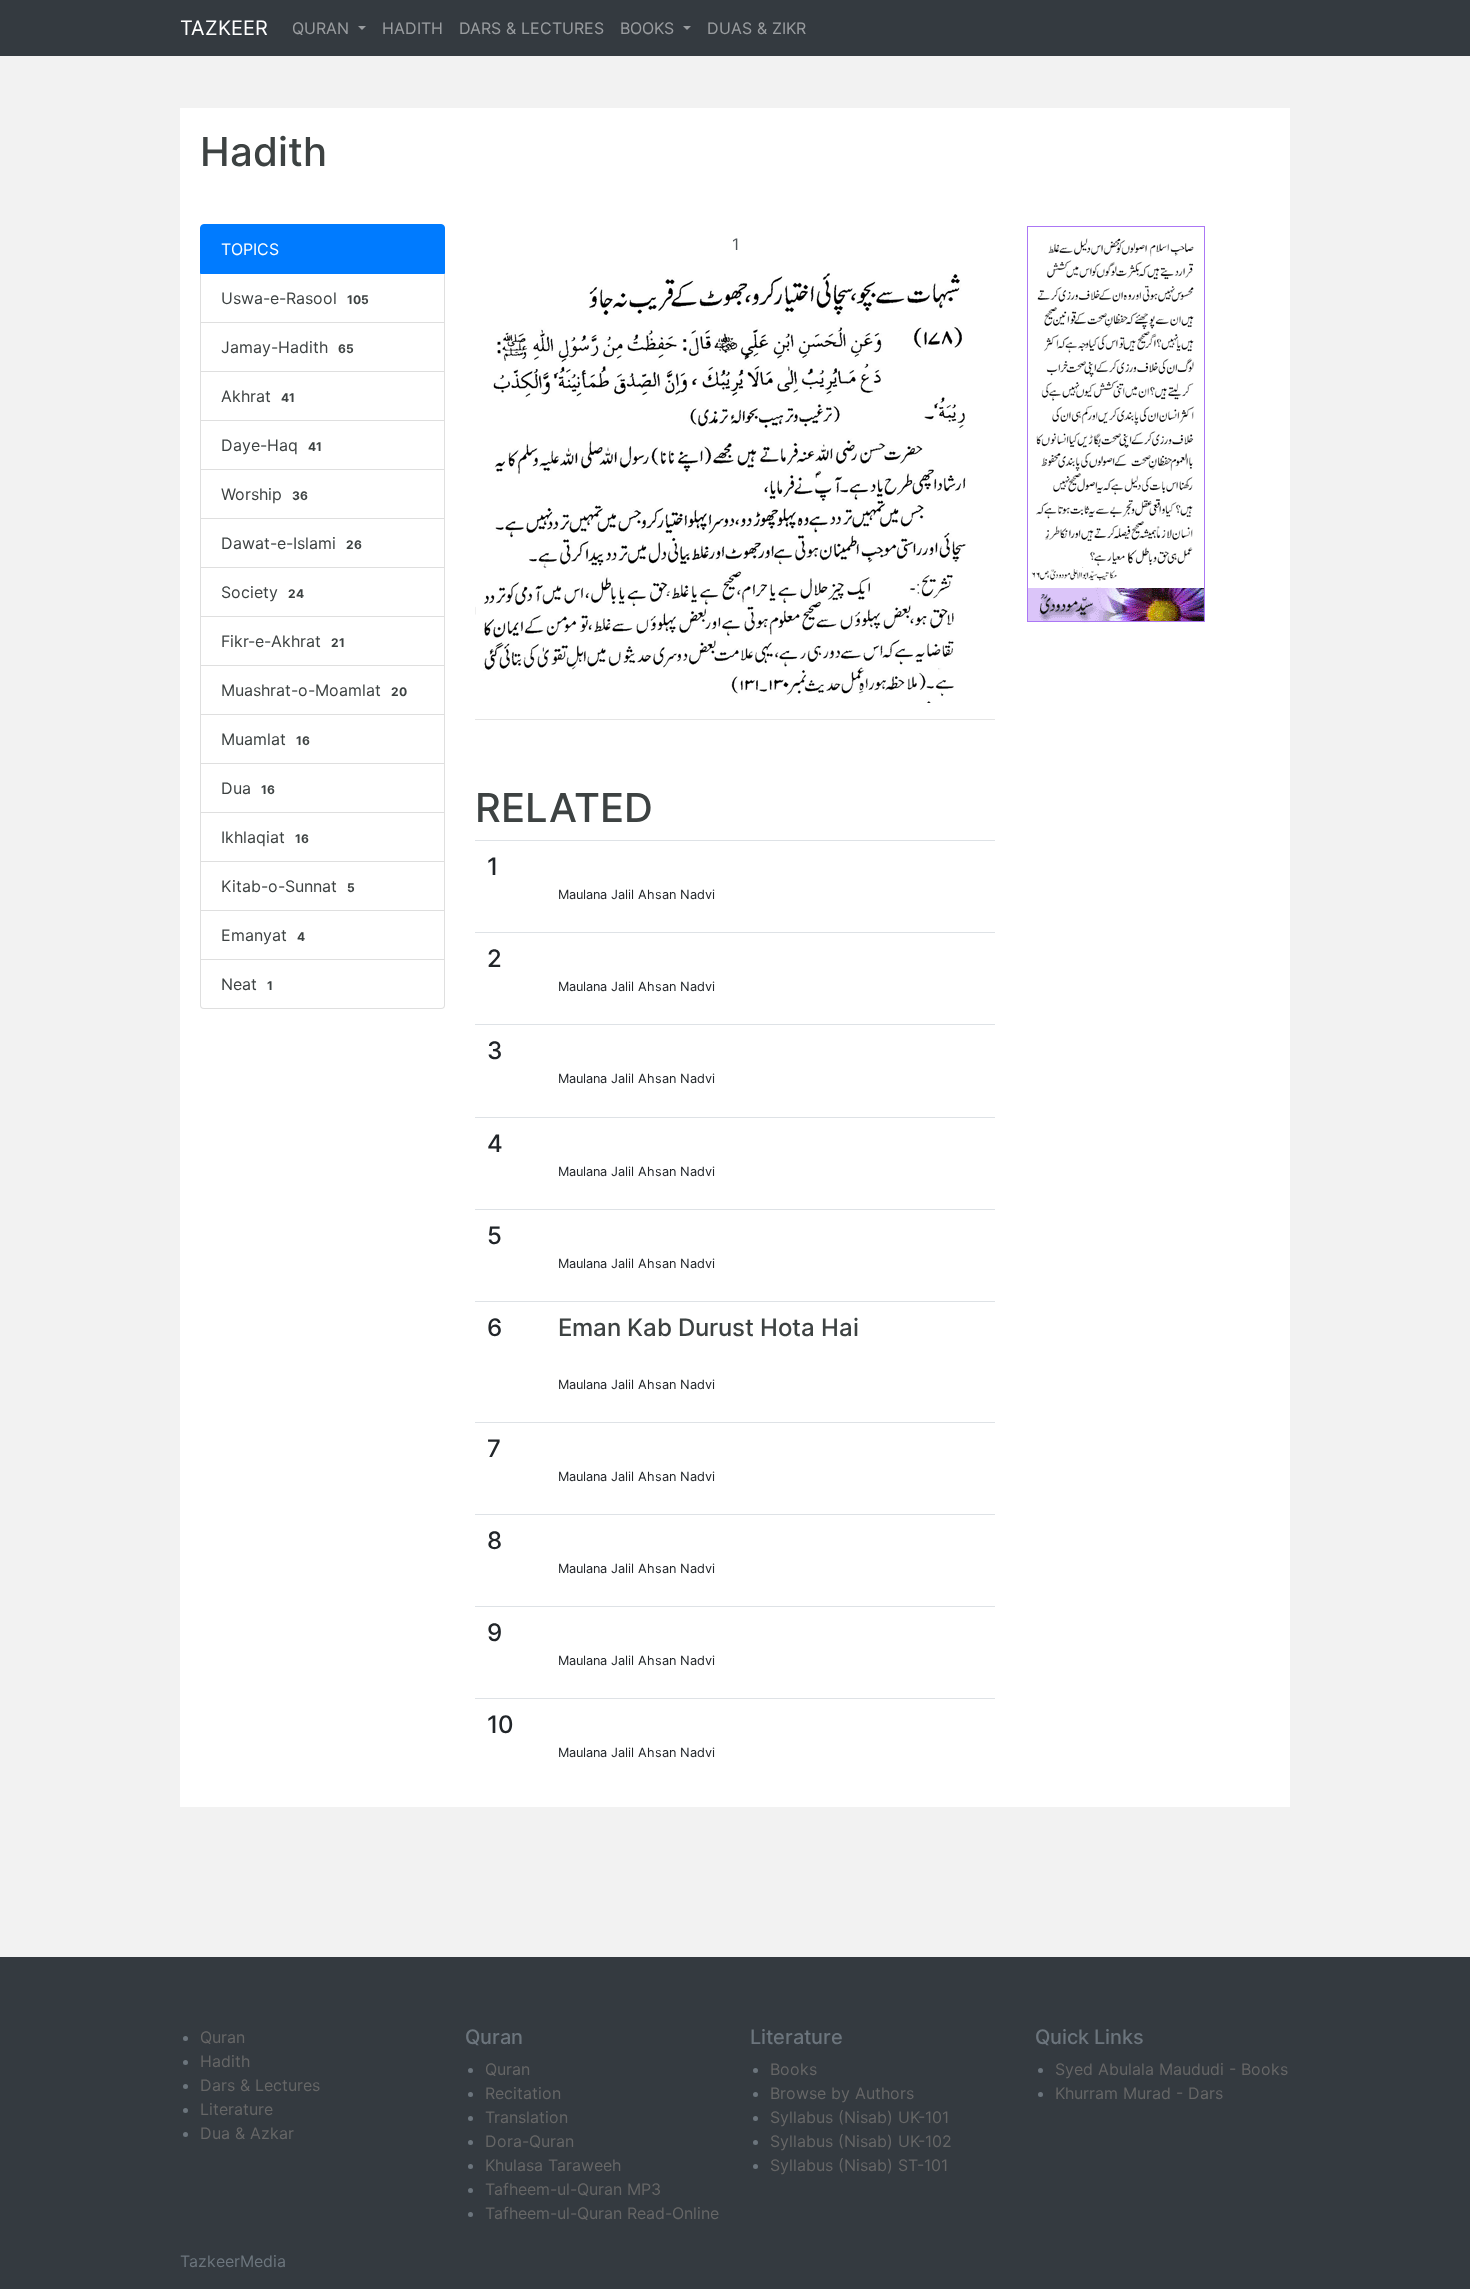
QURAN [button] (323, 28)
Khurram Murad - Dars (1139, 2093)
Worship (264, 494)
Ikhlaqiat (265, 837)
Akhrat (258, 396)
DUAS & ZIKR (756, 28)
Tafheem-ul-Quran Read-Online (602, 2213)
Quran (222, 2037)
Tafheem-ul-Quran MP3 (573, 2189)
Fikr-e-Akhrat (283, 641)
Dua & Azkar (247, 2133)
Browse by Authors (842, 2093)
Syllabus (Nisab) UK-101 (859, 2117)
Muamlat (265, 739)
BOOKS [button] (649, 28)
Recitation (523, 2093)
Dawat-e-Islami (291, 543)
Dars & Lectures (260, 2085)
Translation (526, 2117)
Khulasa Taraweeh (553, 2165)
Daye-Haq (271, 445)
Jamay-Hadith (287, 347)
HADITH (412, 28)
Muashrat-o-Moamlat (314, 690)
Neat (247, 984)
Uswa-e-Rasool (295, 298)
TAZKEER (224, 28)
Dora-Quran (529, 2141)
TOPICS (250, 249)
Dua (248, 788)
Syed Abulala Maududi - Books (1171, 2069)
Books (793, 2069)
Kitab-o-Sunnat (288, 886)
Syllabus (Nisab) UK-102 (861, 2141)
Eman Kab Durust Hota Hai (708, 1327)
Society (262, 592)
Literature (236, 2109)
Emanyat (263, 935)
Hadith (225, 2061)
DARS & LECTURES (531, 28)
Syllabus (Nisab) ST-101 (859, 2165)
